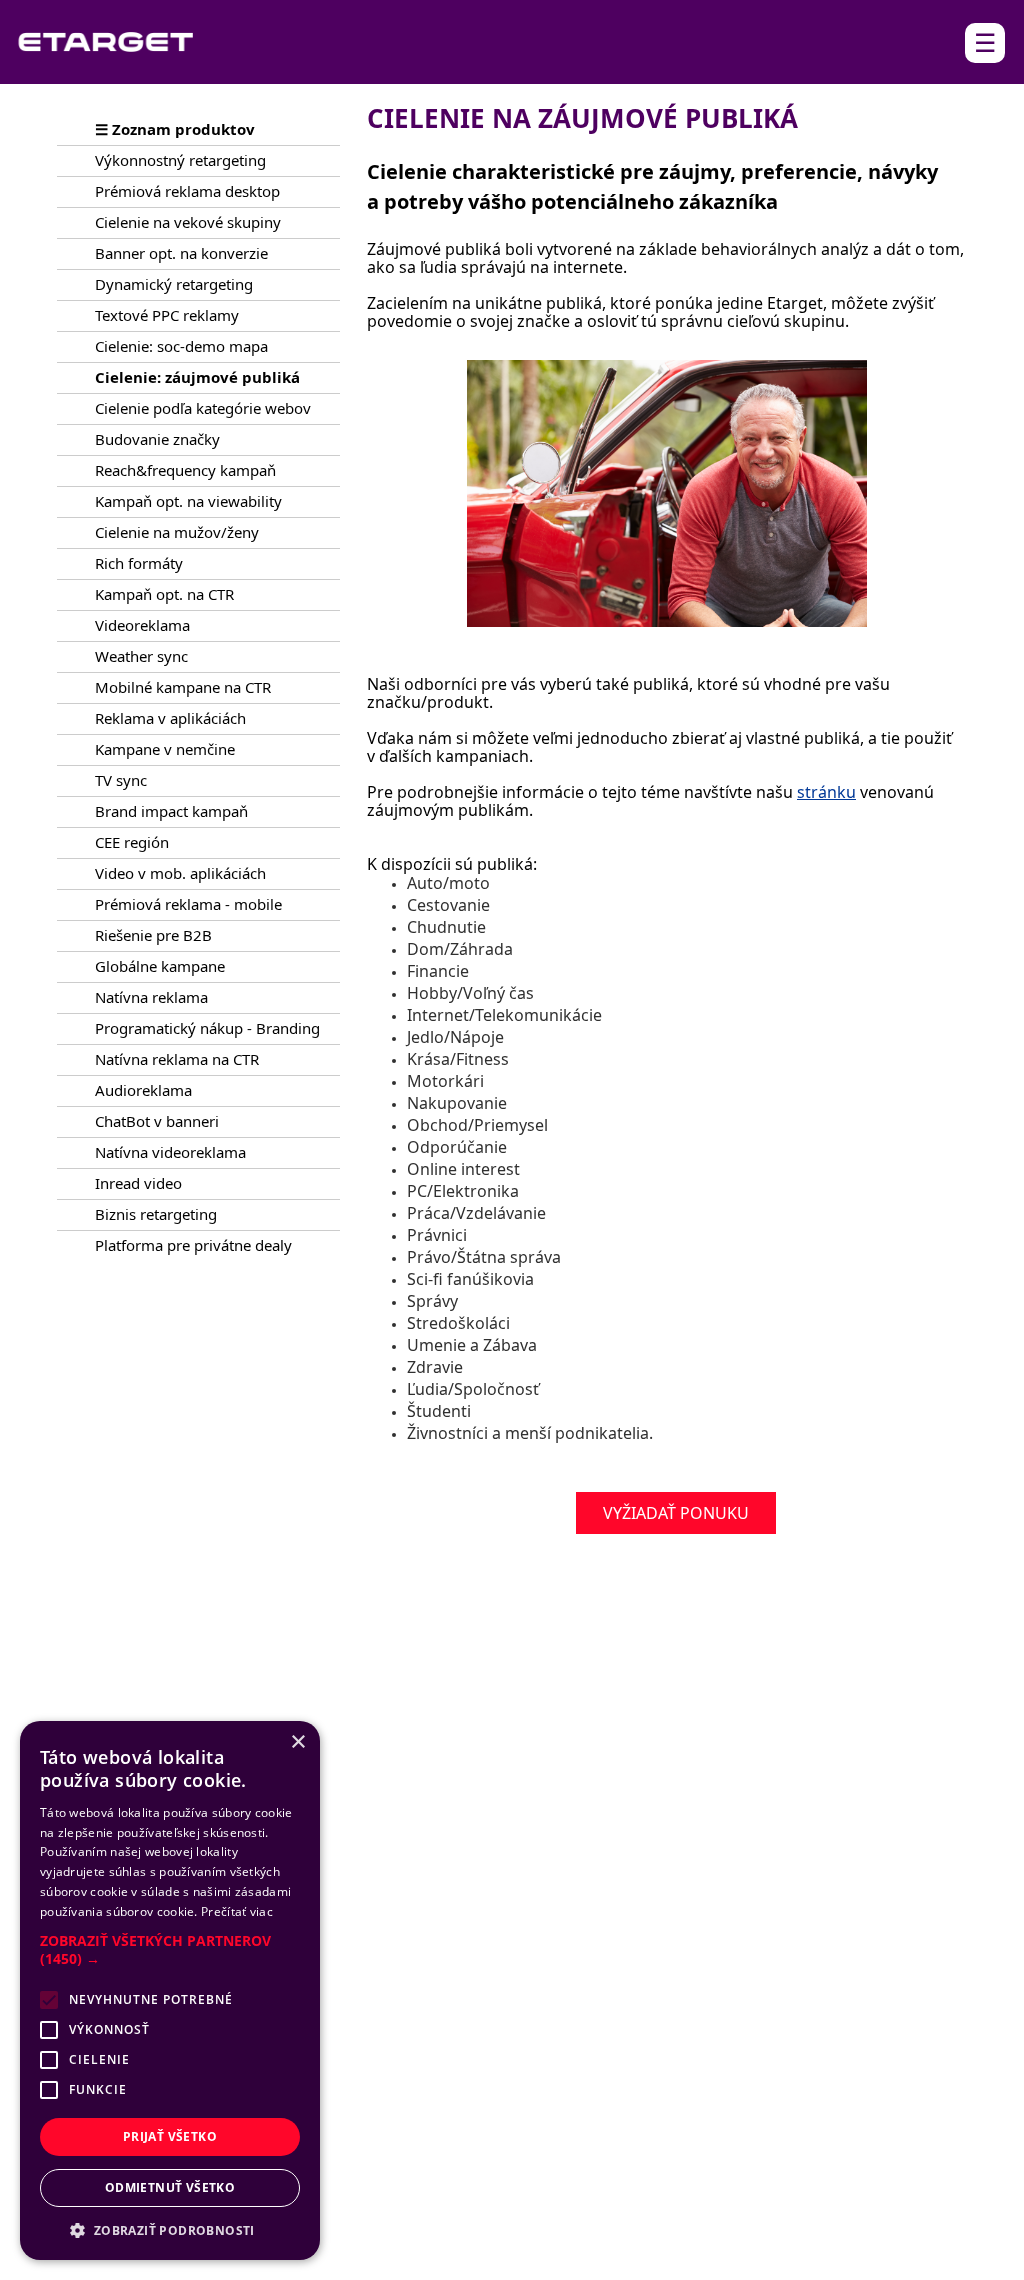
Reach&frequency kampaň (185, 470)
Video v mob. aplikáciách (180, 873)
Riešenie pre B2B (153, 935)
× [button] (297, 1742)
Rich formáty (139, 563)
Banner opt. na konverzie (181, 253)
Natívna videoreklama (170, 1152)
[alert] (170, 1990)
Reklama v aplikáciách (170, 718)
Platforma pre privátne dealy (193, 1245)
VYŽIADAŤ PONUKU (676, 1513)
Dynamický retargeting (174, 284)
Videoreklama (142, 625)
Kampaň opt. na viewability (188, 501)
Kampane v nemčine (165, 749)
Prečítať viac (237, 1911)
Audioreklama (143, 1090)
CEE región (132, 842)
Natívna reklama (151, 997)
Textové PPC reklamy (167, 315)
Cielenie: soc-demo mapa (181, 346)
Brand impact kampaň (171, 811)
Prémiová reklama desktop (187, 191)
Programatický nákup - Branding (207, 1028)
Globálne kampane (160, 966)
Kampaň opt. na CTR (164, 594)
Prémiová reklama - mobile (188, 904)
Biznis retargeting (156, 1214)
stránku (826, 792)
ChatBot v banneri (157, 1121)
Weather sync (141, 656)
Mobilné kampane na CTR (183, 687)
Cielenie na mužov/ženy (177, 532)
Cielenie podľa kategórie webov (203, 408)
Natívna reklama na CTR (177, 1059)
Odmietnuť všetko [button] (170, 2187)
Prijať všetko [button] (170, 2136)
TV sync (121, 780)
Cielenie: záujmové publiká (197, 377)
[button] (170, 1950)
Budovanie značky (157, 439)
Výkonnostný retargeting (180, 160)
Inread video (138, 1183)
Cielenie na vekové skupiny (188, 222)
